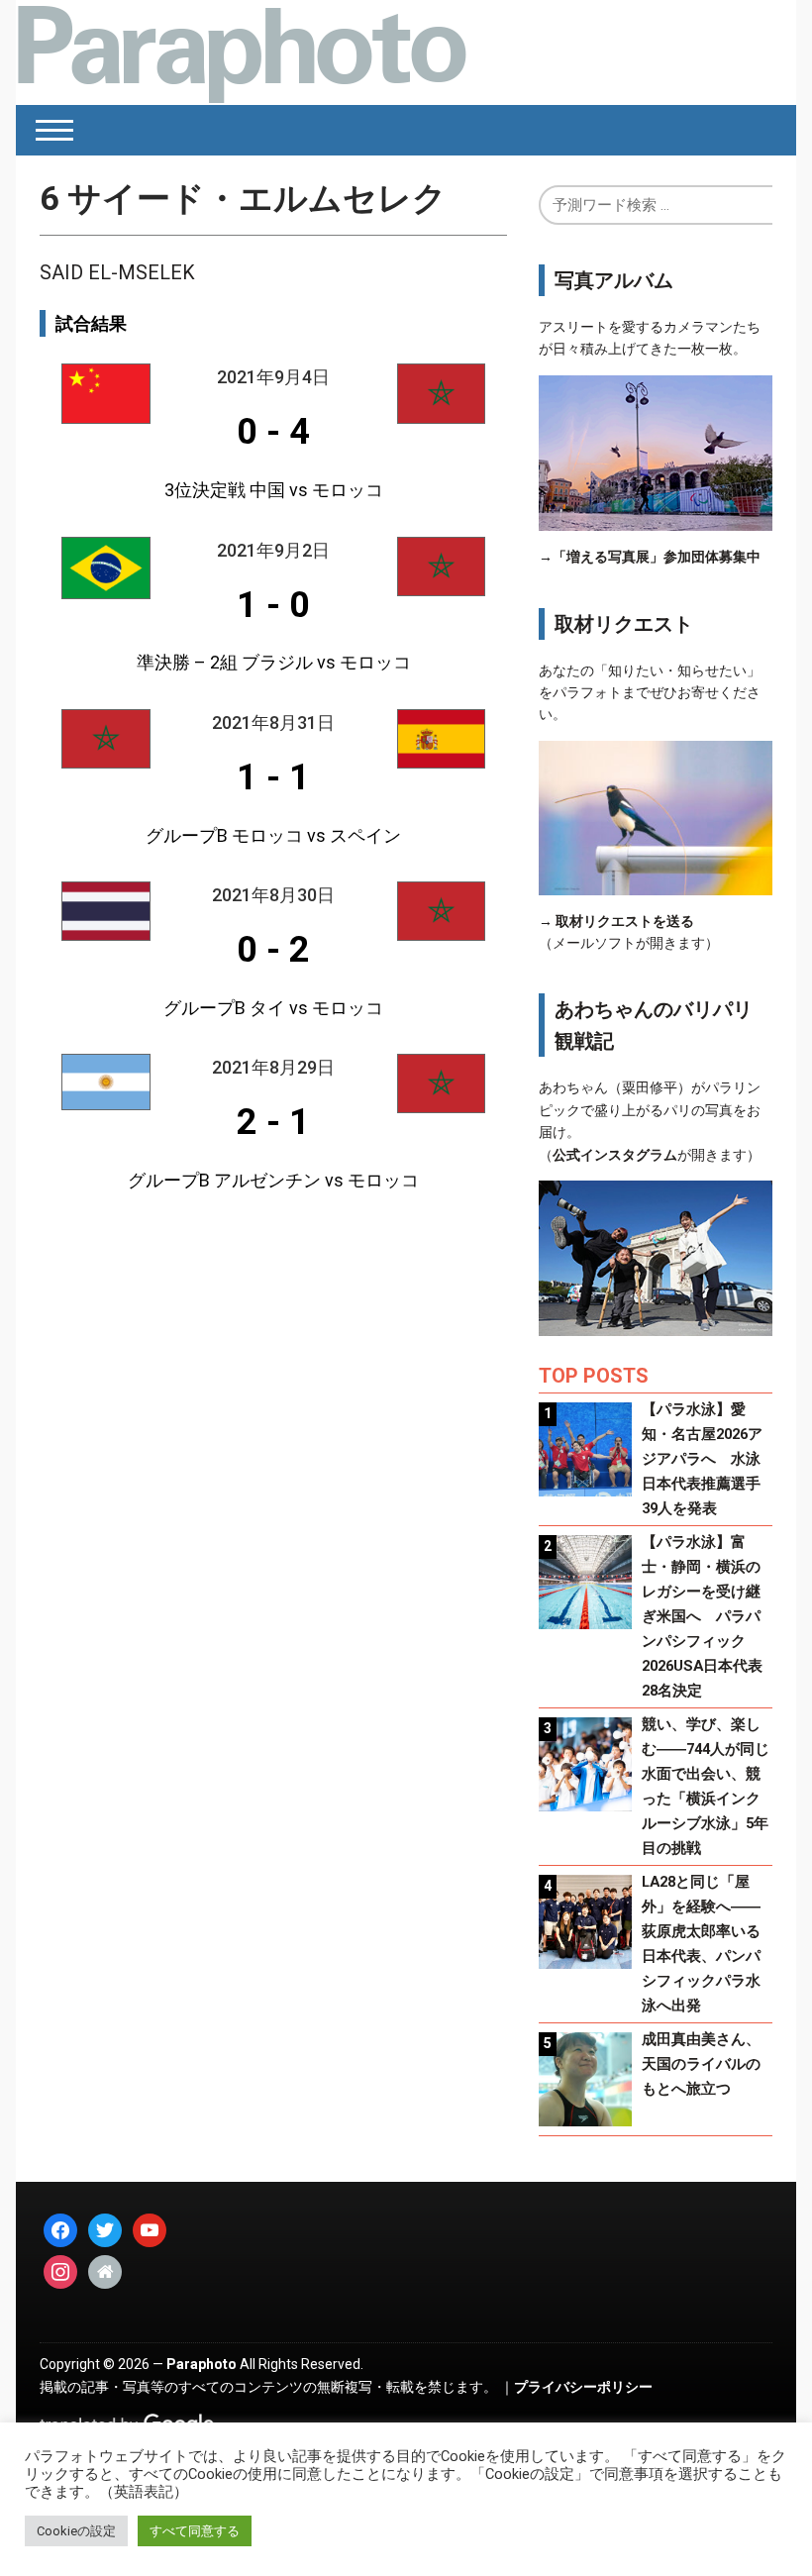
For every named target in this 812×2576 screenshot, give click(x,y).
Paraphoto (202, 2364)
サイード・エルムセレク (243, 198)
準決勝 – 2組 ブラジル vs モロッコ (274, 662)
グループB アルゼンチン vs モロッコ (273, 1180)
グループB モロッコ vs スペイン (273, 835)
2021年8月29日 (273, 1067)
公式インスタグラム (615, 1155)
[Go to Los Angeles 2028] (241, 52)
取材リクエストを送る (625, 921)
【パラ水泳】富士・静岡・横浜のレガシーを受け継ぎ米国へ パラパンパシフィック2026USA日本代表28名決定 (702, 1616)
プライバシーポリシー (583, 2387)
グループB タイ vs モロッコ (273, 1008)
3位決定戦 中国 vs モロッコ (274, 490)
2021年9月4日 (273, 377)
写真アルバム (614, 280)
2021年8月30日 (273, 895)
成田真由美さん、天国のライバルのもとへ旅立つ (701, 2064)
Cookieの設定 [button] (76, 2531)
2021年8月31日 (273, 722)
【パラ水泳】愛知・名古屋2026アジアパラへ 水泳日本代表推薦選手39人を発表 (702, 1459)
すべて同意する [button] (195, 2531)
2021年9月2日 (273, 550)
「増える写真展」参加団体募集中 (657, 557)
